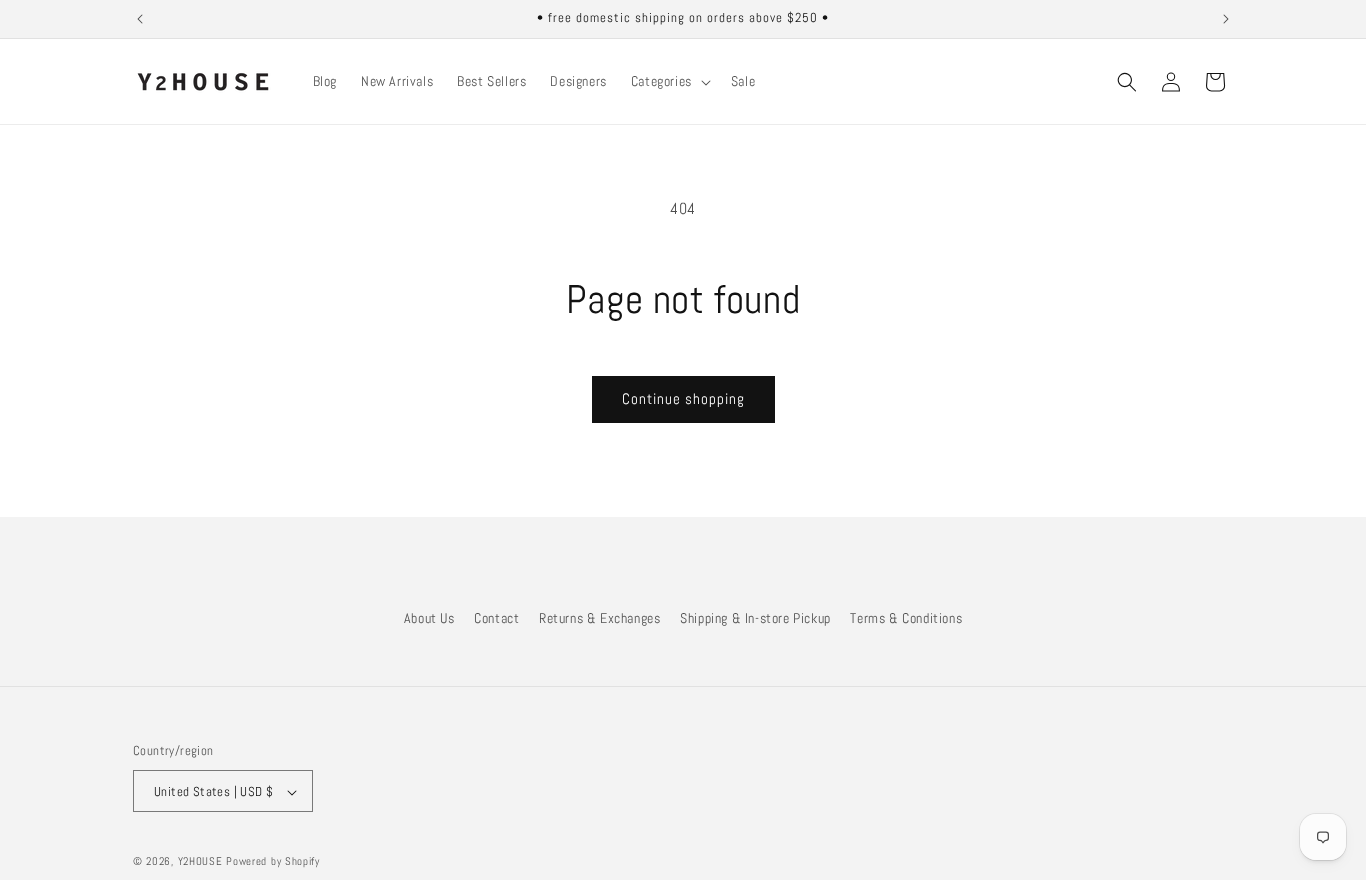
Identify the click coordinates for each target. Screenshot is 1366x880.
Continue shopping (683, 398)
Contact (496, 618)
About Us (429, 618)
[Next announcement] (1226, 19)
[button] (669, 81)
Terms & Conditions (906, 618)
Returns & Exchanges (599, 618)
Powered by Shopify (273, 862)
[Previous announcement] (140, 19)
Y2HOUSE (200, 862)
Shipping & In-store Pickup (755, 618)
